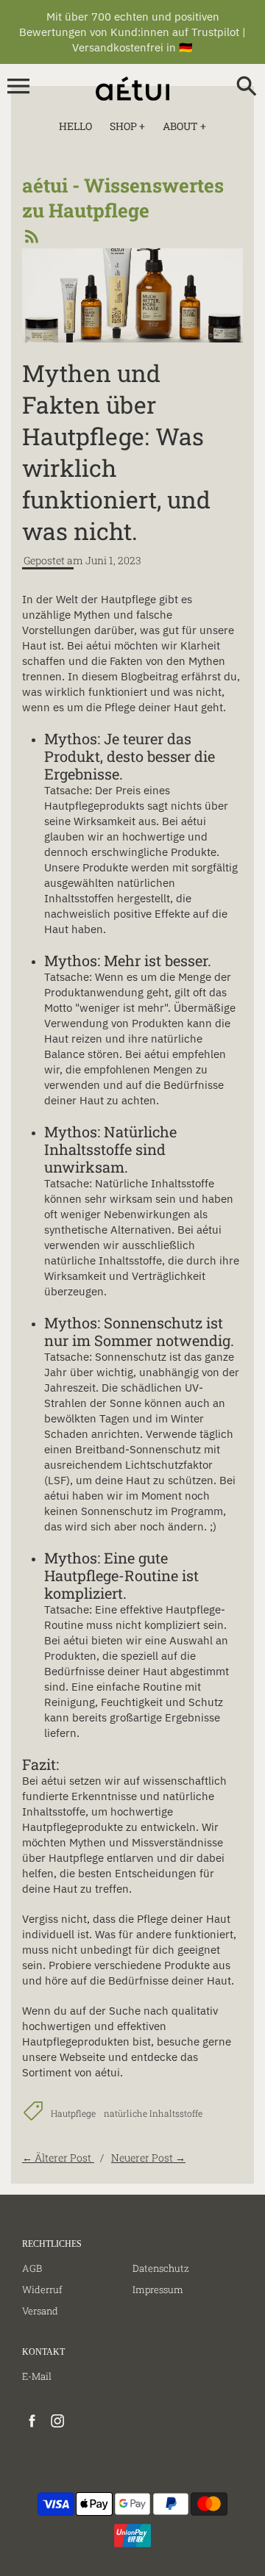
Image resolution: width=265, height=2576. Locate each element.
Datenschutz (161, 2268)
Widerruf (42, 2289)
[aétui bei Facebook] (32, 2428)
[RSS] (31, 240)
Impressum (158, 2289)
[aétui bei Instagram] (58, 2428)
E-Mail (37, 2376)
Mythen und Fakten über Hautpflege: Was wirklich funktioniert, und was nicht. (116, 452)
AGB (32, 2268)
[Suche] (247, 87)
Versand (40, 2311)
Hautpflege (73, 2113)
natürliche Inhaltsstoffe (153, 2113)
